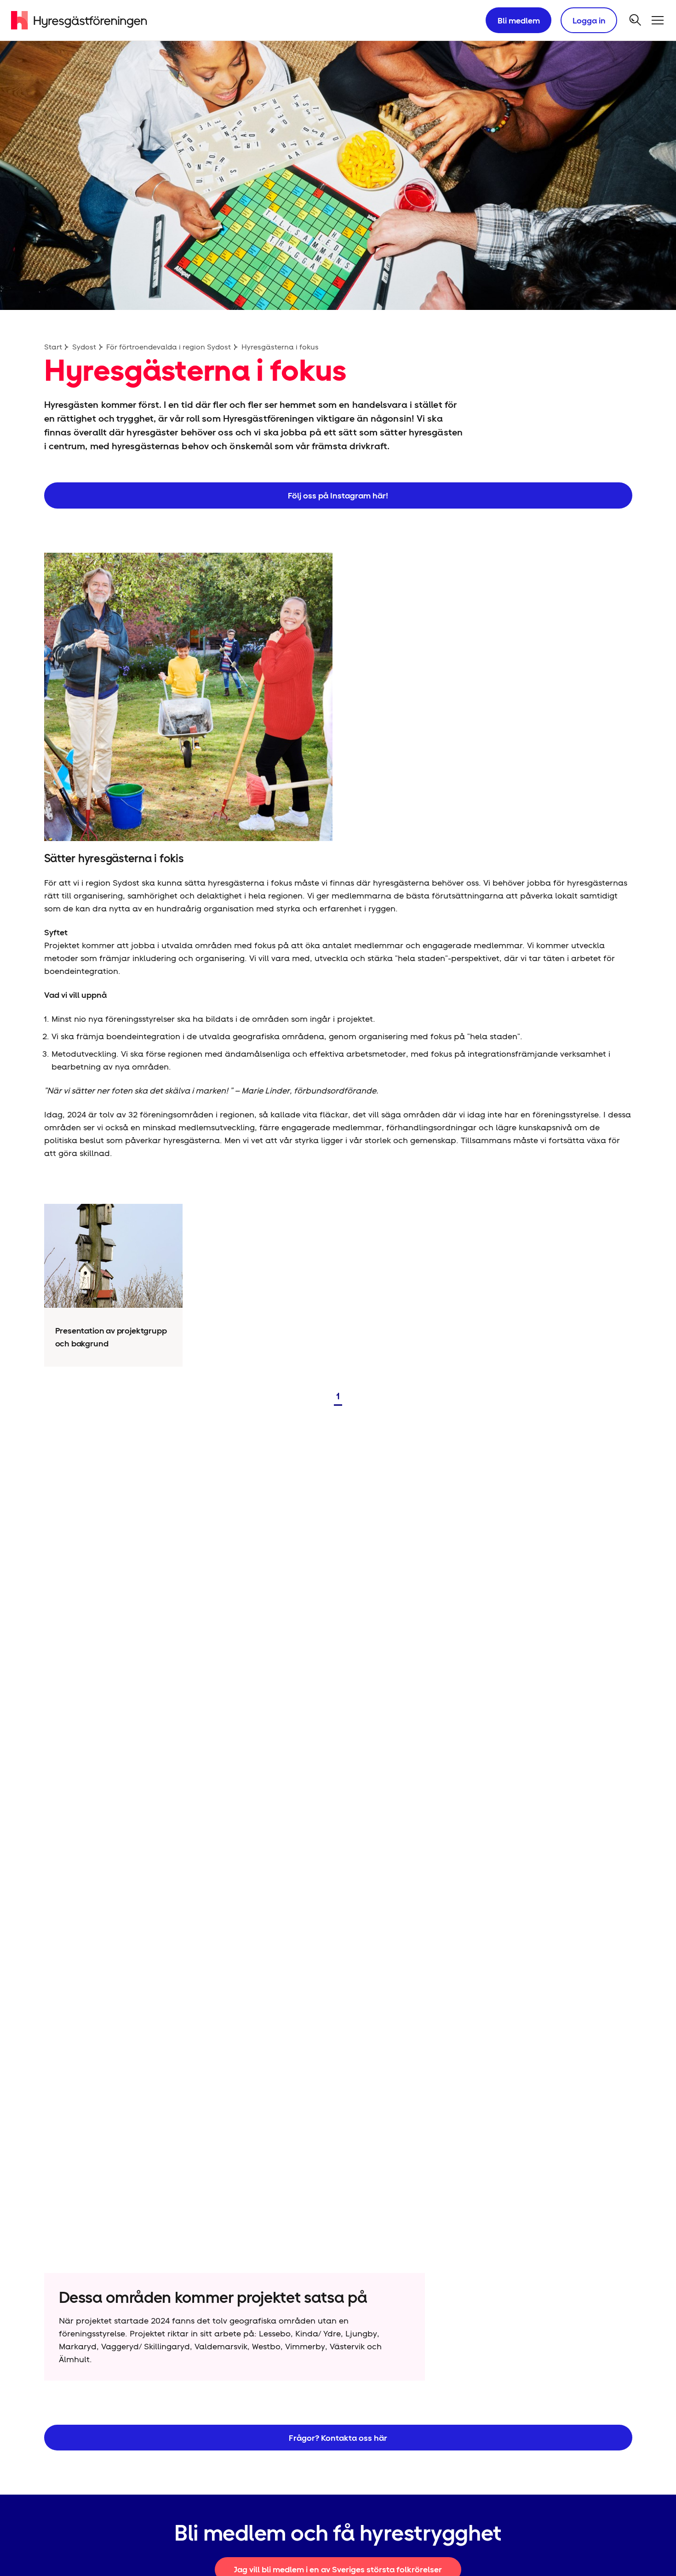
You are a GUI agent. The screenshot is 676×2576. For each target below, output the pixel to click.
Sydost (84, 347)
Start (53, 347)
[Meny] (658, 20)
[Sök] (636, 20)
